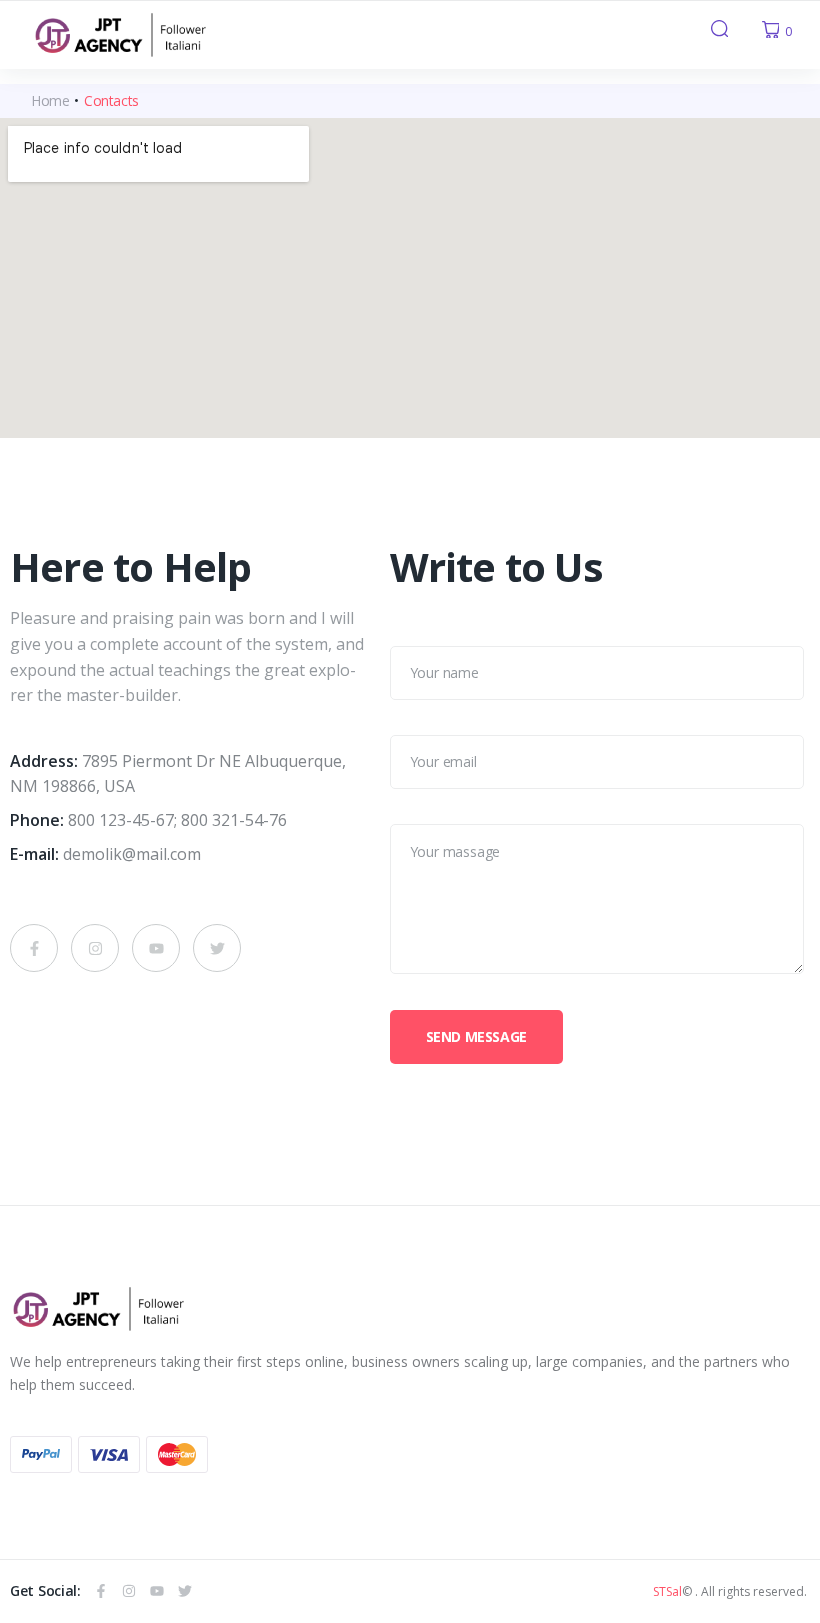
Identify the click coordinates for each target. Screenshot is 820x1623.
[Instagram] (95, 948)
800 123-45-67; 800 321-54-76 (177, 820)
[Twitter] (217, 948)
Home (50, 100)
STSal (667, 1591)
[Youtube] (156, 948)
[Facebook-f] (34, 948)
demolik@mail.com (132, 854)
